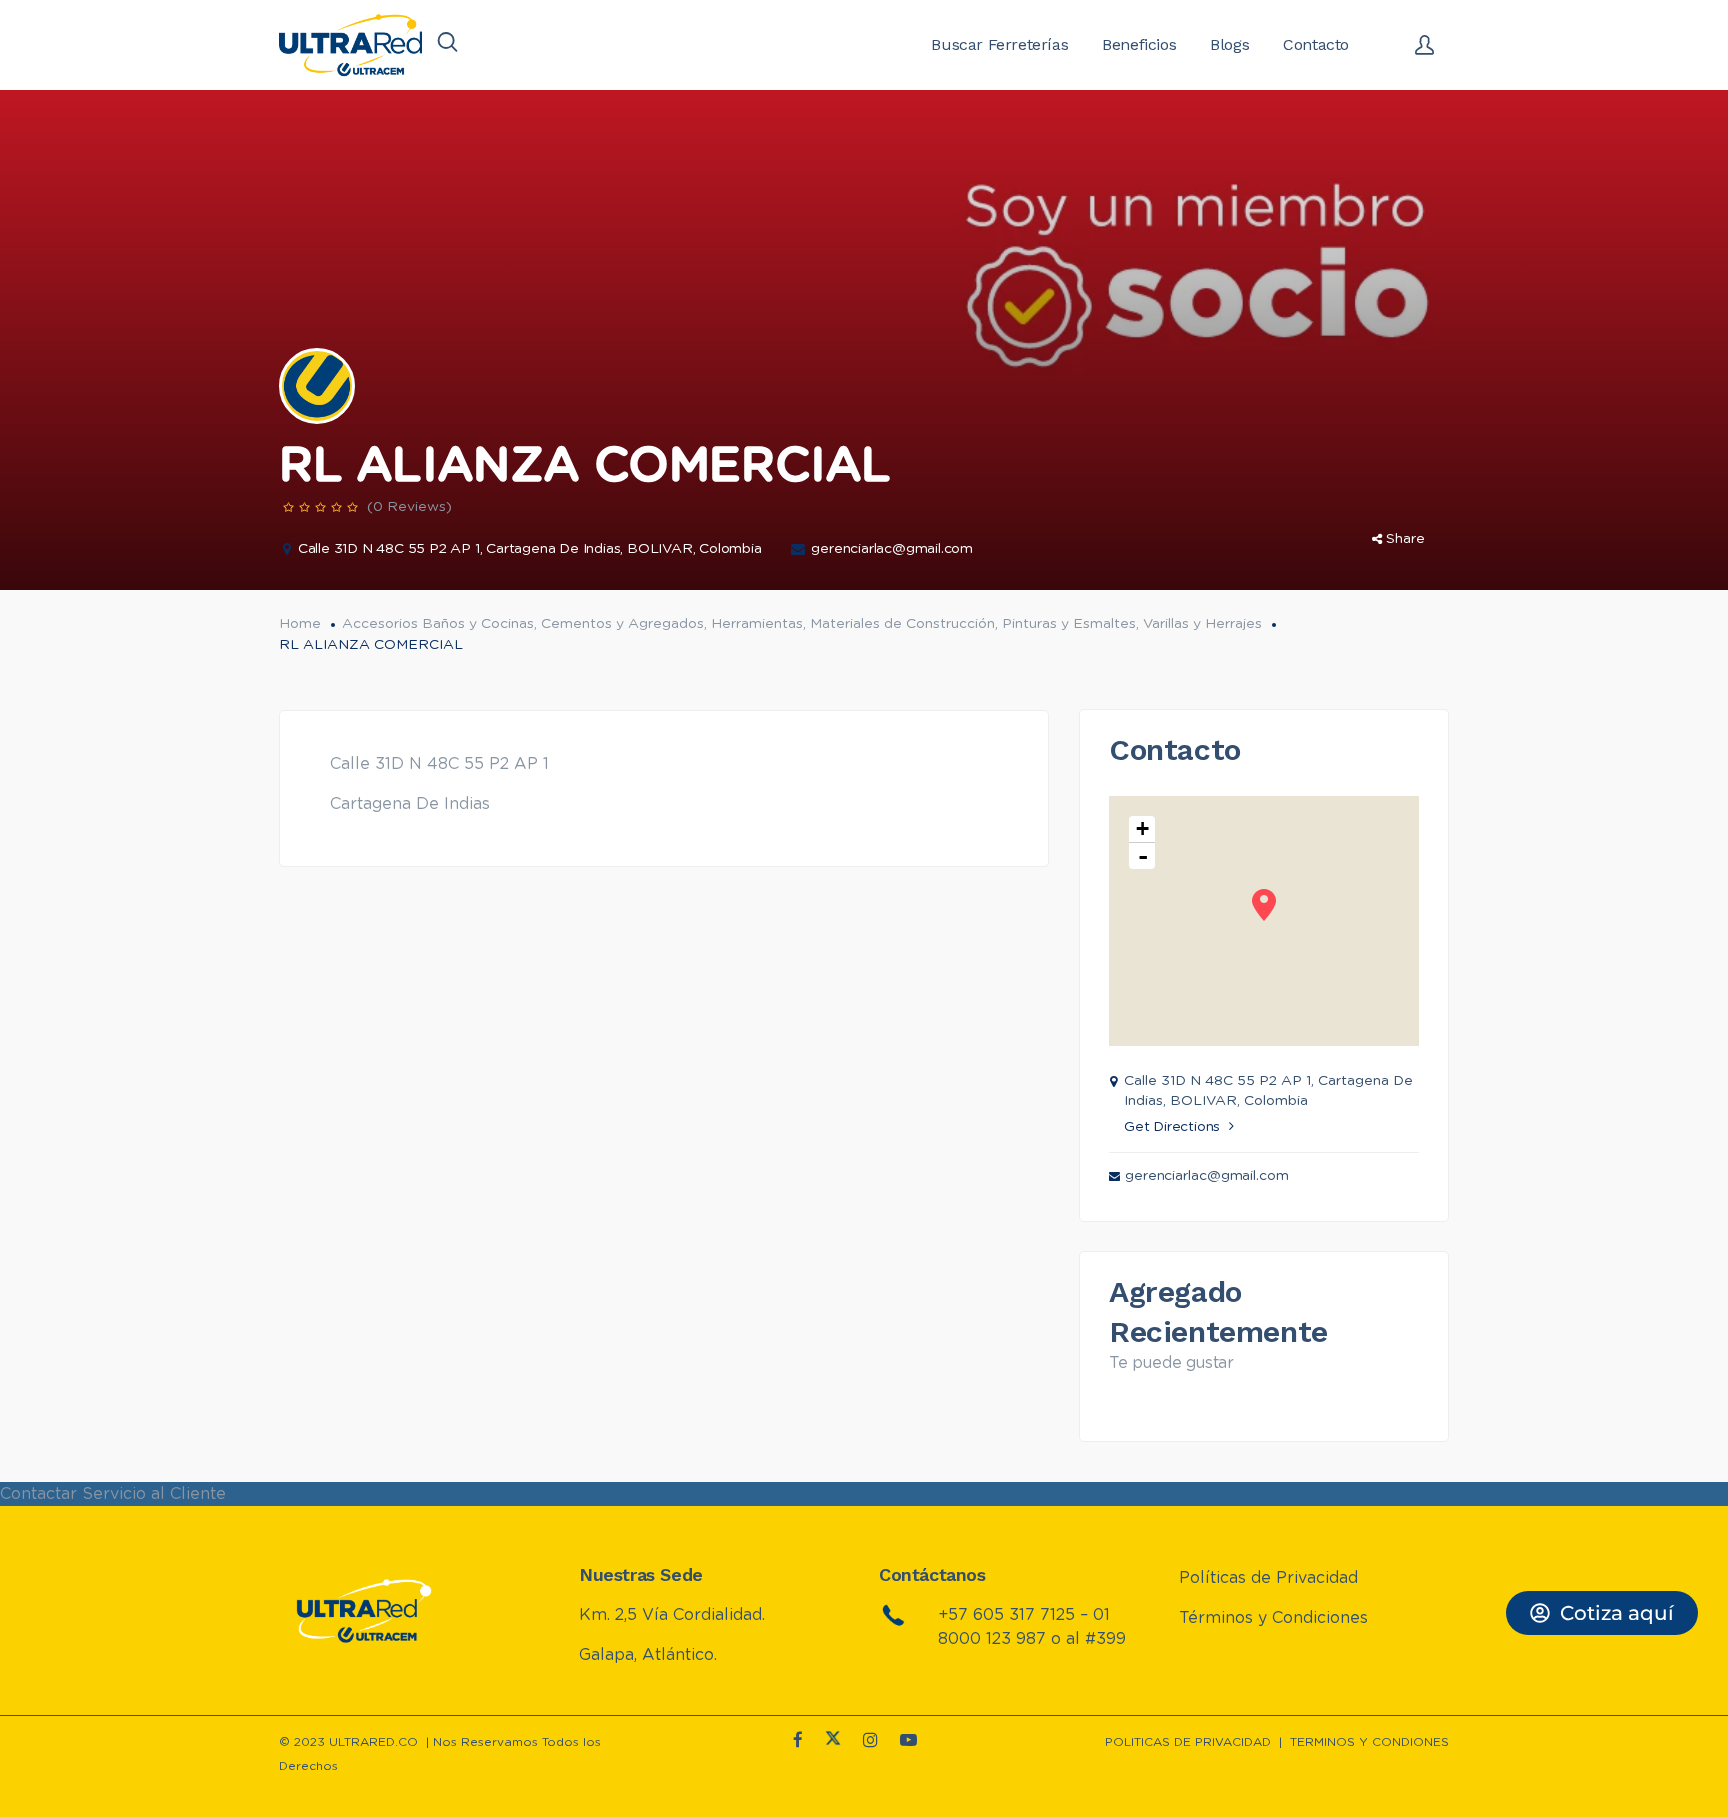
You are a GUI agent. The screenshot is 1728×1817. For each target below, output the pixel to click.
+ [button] (1142, 828)
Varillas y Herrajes (1202, 624)
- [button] (1143, 856)
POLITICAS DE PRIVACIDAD (1188, 1742)
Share (1405, 539)
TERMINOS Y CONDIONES (1369, 1742)
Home (300, 624)
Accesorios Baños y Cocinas (438, 624)
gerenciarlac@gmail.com (892, 549)
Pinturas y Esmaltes (1069, 624)
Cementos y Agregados (622, 624)
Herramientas (757, 624)
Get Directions (1172, 1127)
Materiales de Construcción (902, 624)
